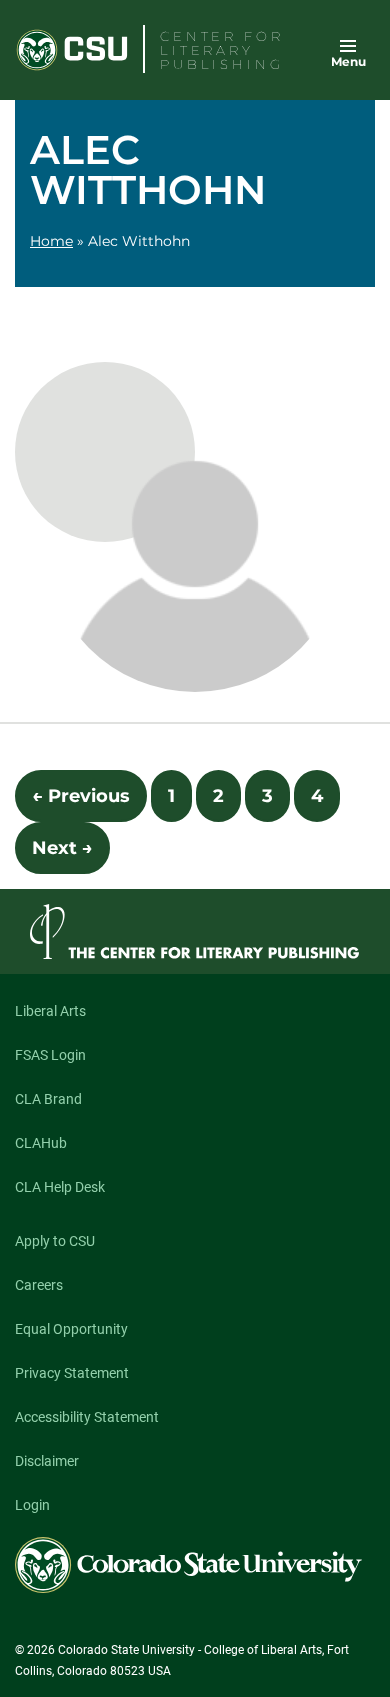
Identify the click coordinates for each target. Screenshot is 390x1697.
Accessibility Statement (87, 1417)
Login (32, 1505)
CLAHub (41, 1143)
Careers (39, 1285)
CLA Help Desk (60, 1187)
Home (51, 241)
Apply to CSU (55, 1241)
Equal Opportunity (71, 1329)
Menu (348, 61)
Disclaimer (47, 1461)
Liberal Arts (50, 1011)
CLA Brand (48, 1099)
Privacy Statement (72, 1373)
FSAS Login (50, 1055)
